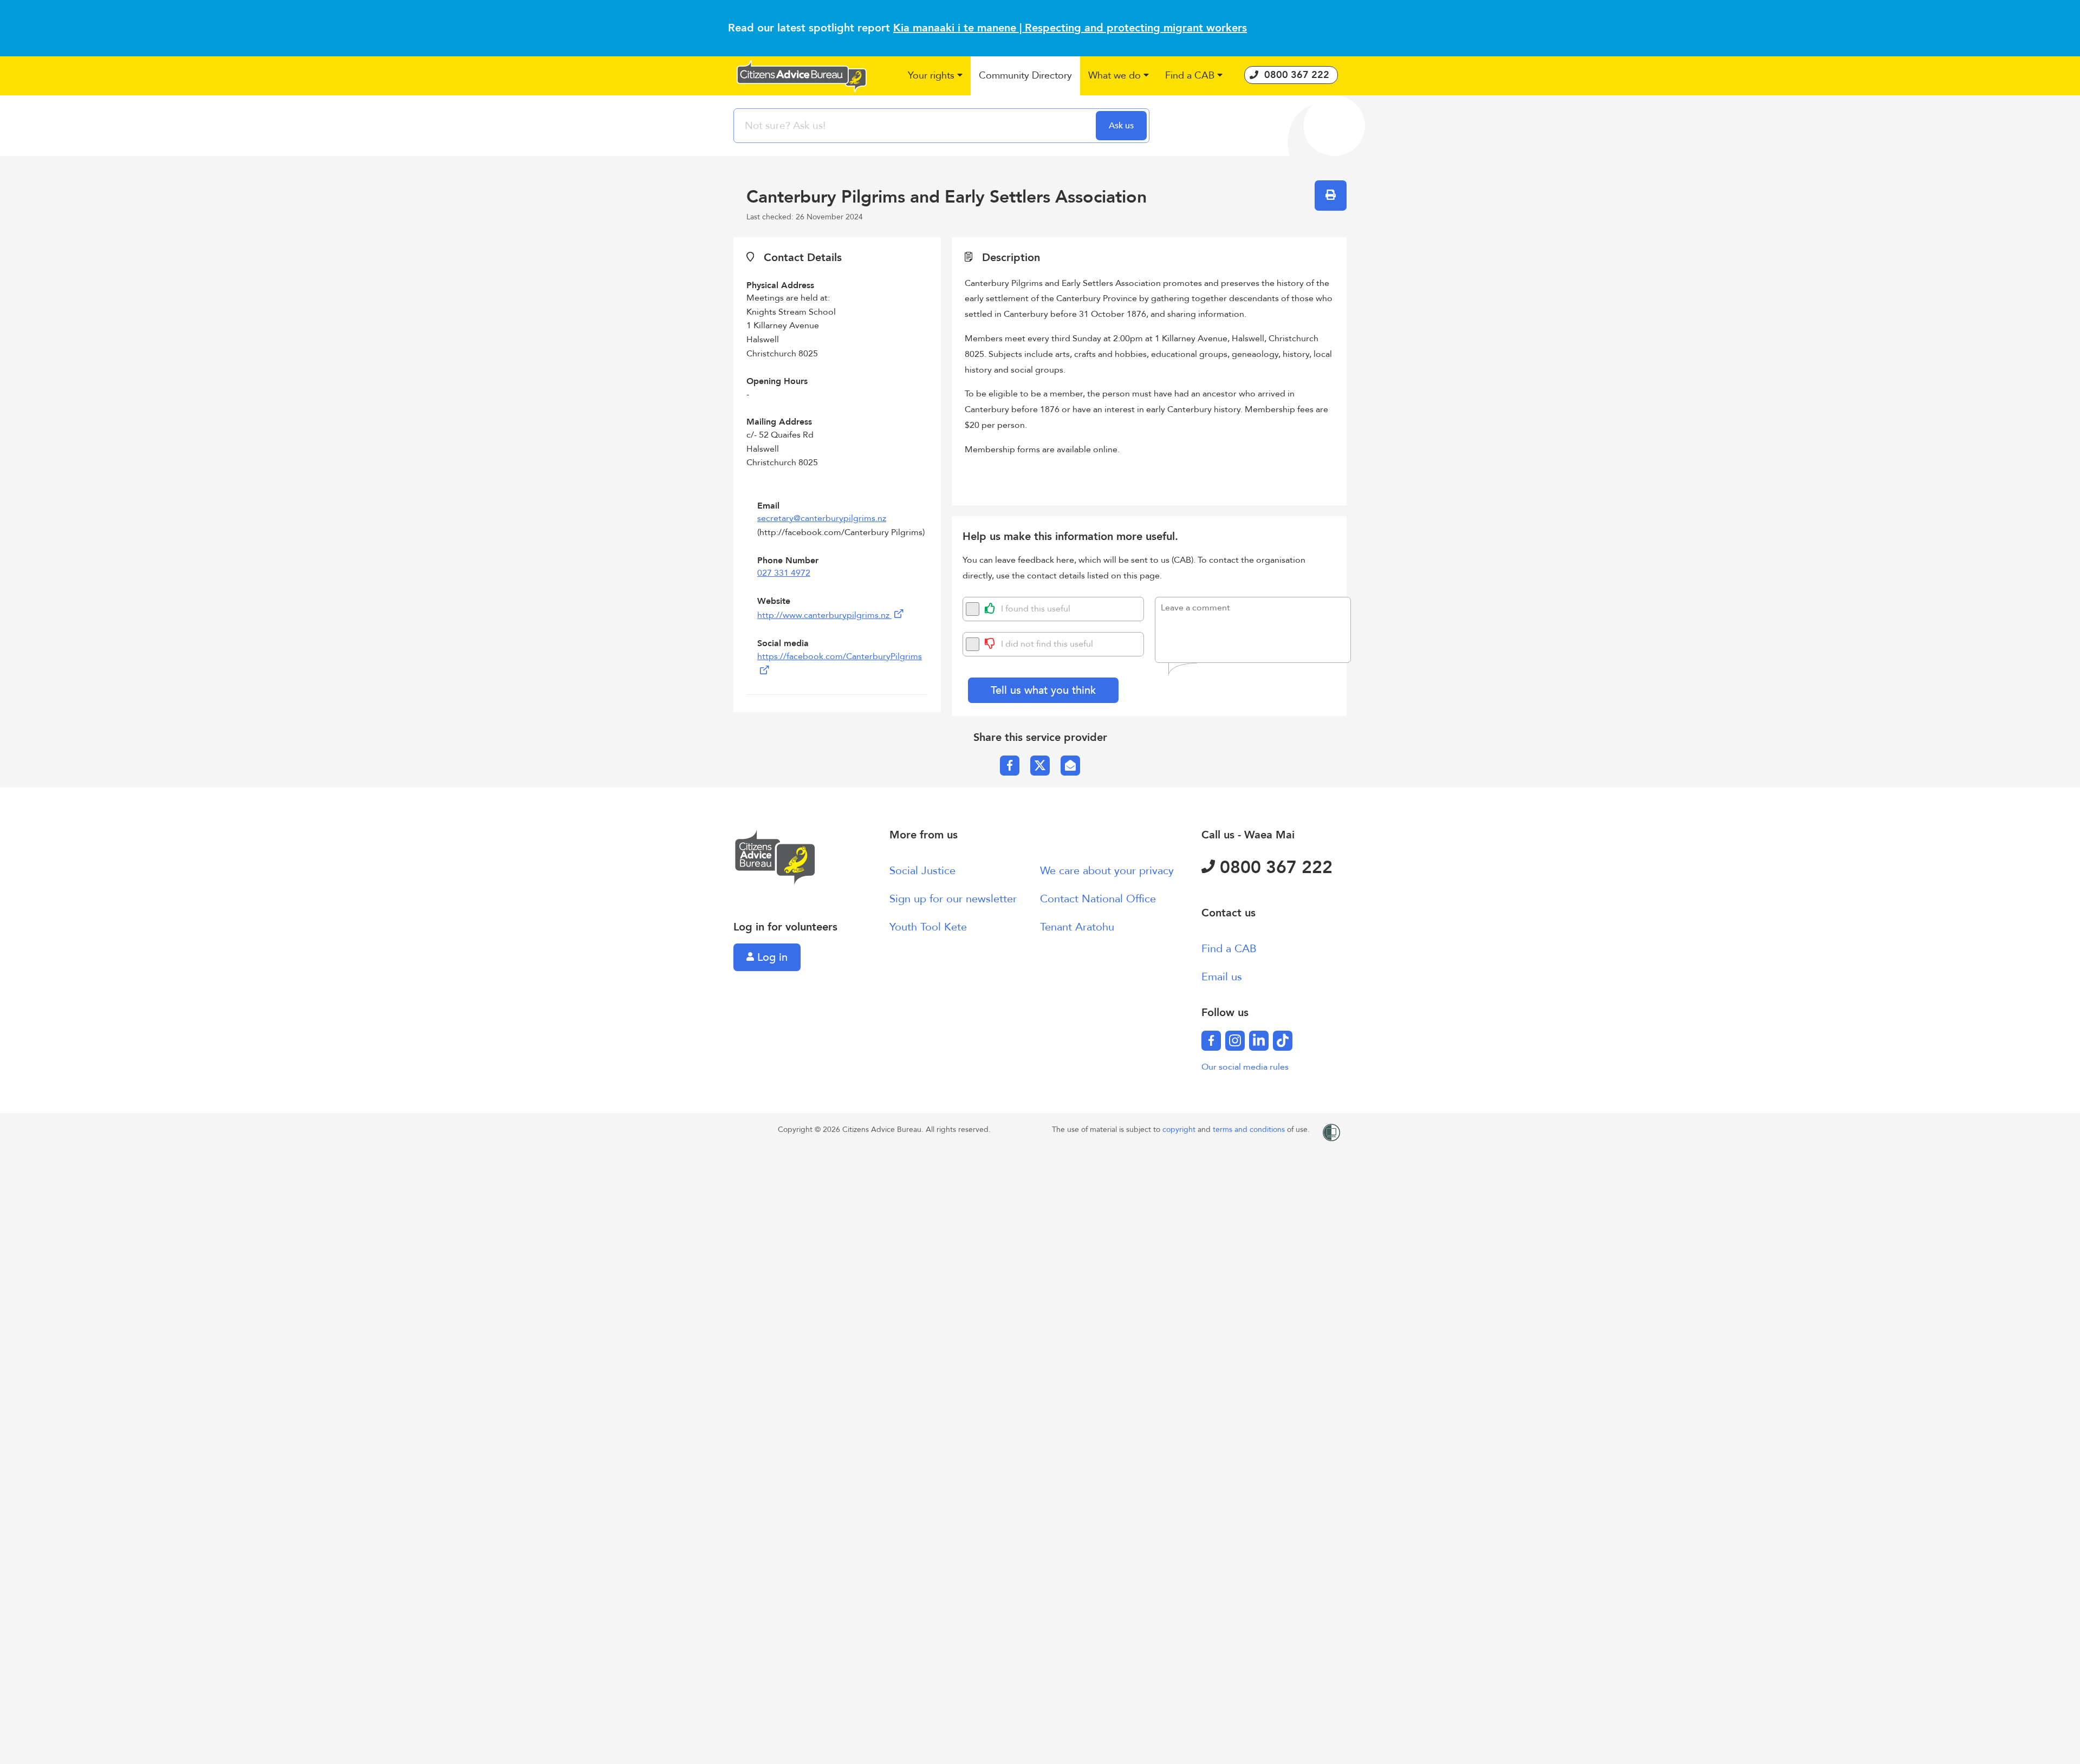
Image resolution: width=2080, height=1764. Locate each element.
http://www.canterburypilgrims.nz (824, 615)
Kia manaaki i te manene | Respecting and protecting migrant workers (1070, 28)
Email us (1222, 977)
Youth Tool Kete (928, 927)
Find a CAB (1229, 949)
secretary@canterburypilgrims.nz (822, 518)
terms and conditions (1250, 1130)
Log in (771, 957)
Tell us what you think (1043, 690)
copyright (1180, 1130)
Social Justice (922, 871)
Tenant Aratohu (1077, 927)
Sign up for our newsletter (953, 899)
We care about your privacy (1107, 871)
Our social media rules (1245, 1067)
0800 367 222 (1274, 868)
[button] (935, 76)
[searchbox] (916, 126)
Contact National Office (1098, 899)
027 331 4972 (784, 573)
